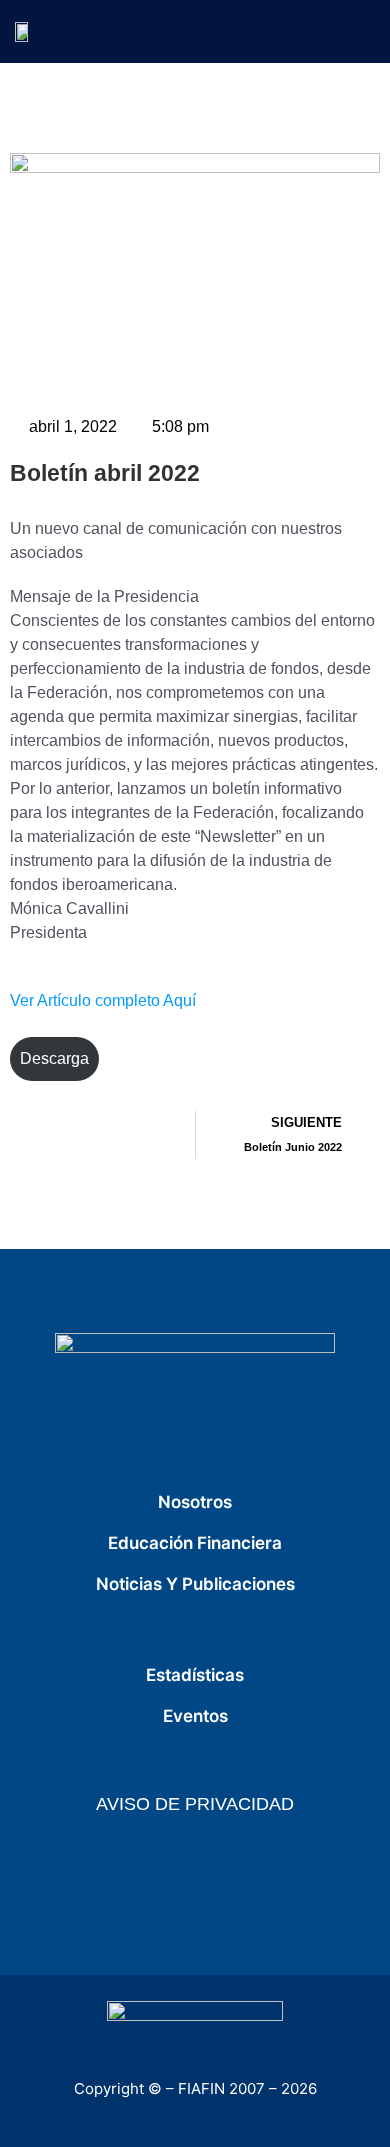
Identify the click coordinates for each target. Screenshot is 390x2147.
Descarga (54, 1058)
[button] (361, 31)
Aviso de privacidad (195, 1804)
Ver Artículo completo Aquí (103, 1000)
